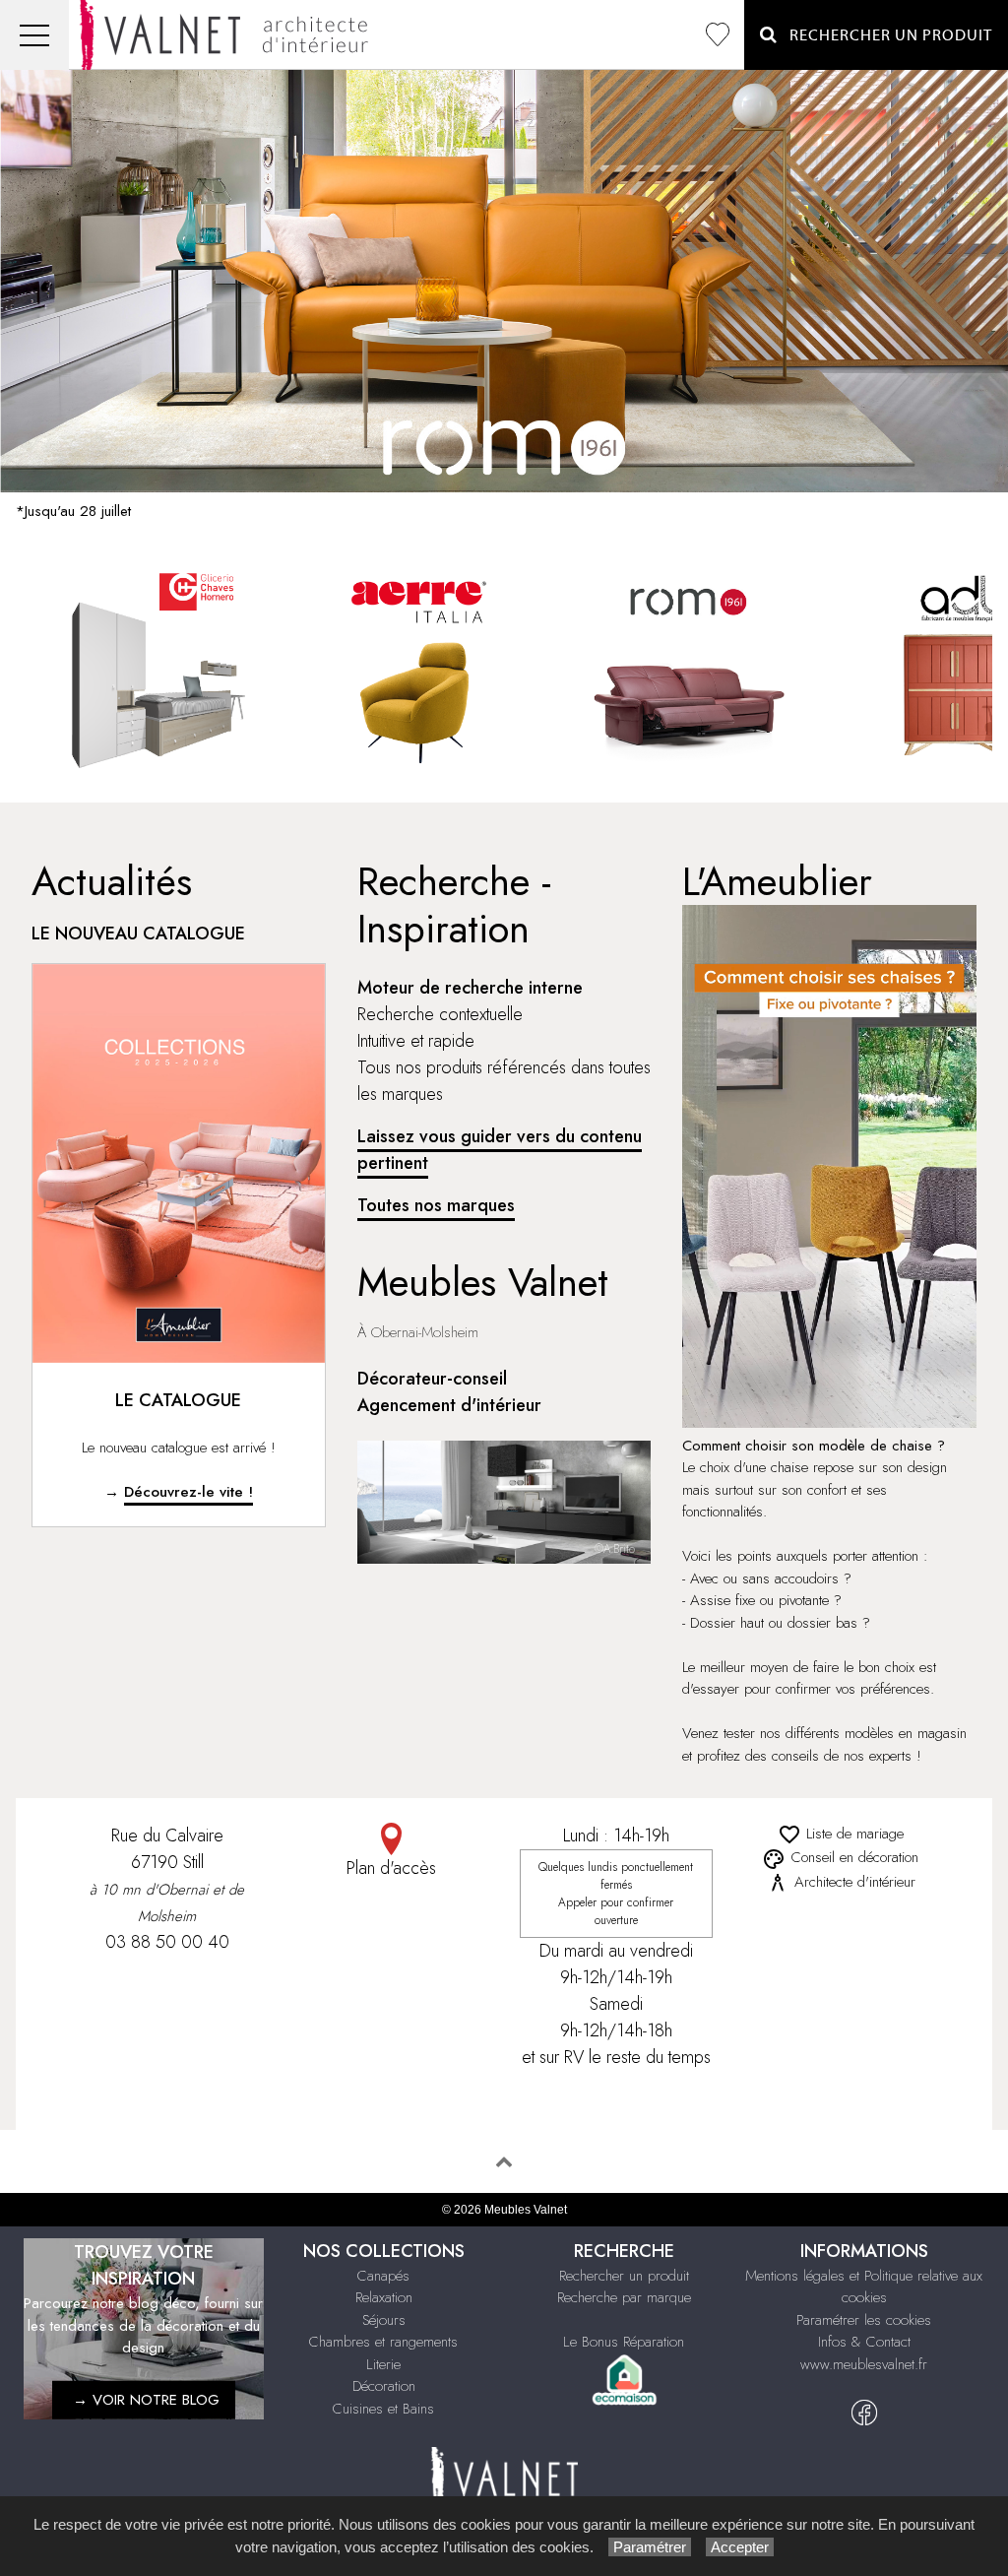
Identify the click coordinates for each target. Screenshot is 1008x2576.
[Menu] (34, 35)
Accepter (740, 2547)
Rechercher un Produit (885, 35)
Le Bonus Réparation (624, 2342)
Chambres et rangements (383, 2342)
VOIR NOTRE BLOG (156, 2400)
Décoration (384, 2386)
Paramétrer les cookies (864, 2320)
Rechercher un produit (624, 2276)
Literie (383, 2364)
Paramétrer (650, 2547)
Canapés (383, 2276)
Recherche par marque (624, 2297)
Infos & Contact (864, 2342)
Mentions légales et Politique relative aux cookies (864, 2287)
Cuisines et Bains (383, 2409)
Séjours (384, 2320)
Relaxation (384, 2297)
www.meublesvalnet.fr (864, 2364)
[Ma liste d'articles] (718, 35)
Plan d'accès (391, 1868)
